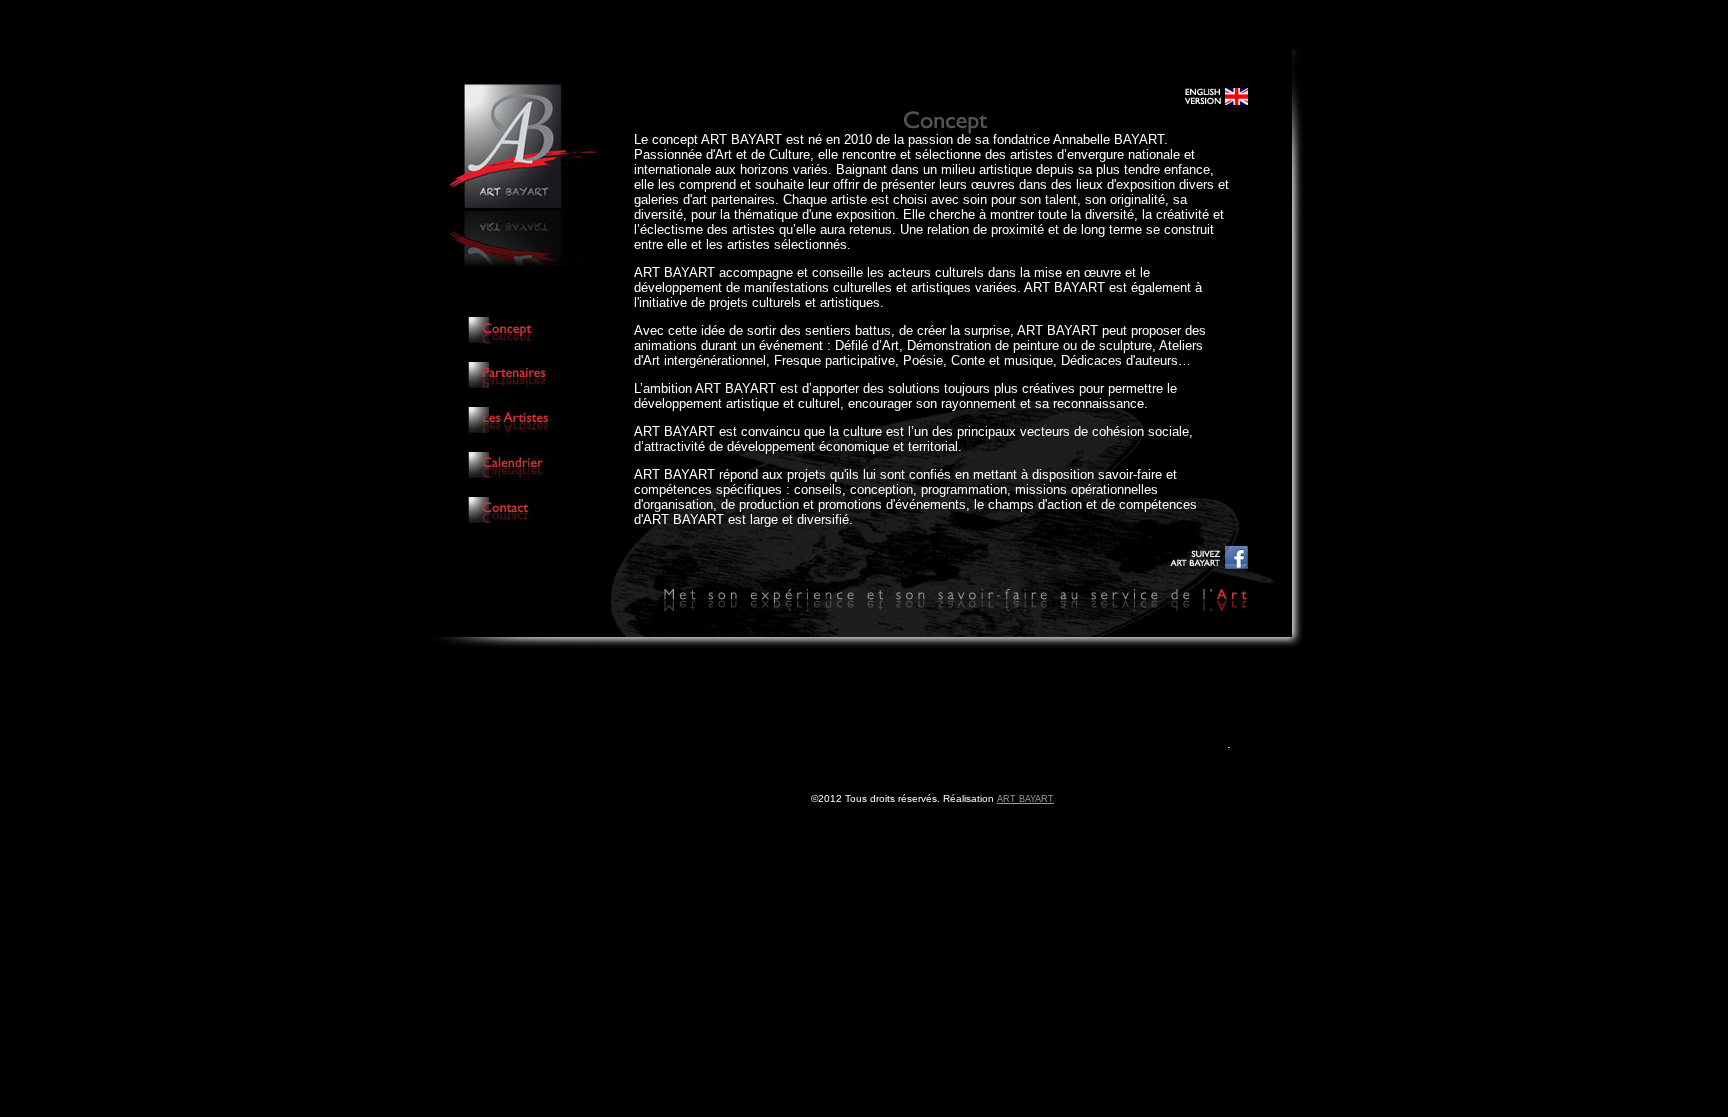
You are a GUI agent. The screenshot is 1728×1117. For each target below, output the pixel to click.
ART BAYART (1025, 799)
